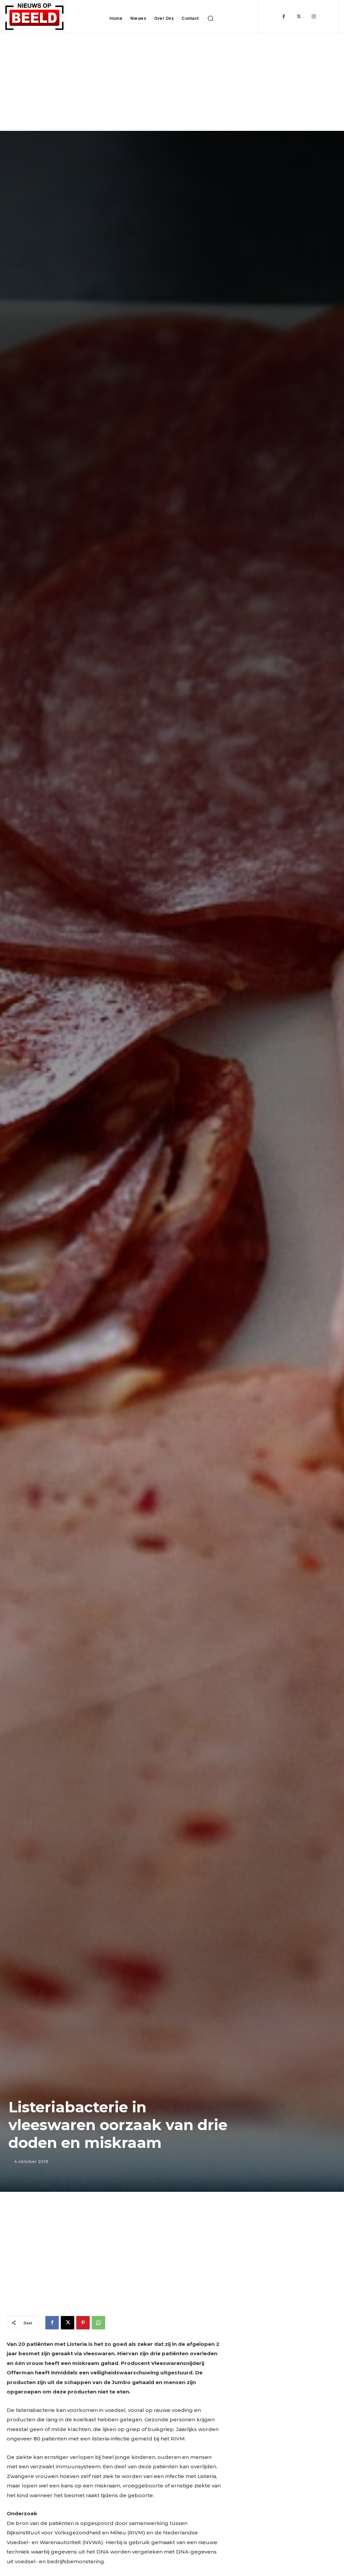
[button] (211, 18)
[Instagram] (314, 17)
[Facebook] (284, 17)
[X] (68, 2323)
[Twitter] (299, 17)
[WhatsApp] (98, 2323)
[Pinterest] (83, 2323)
